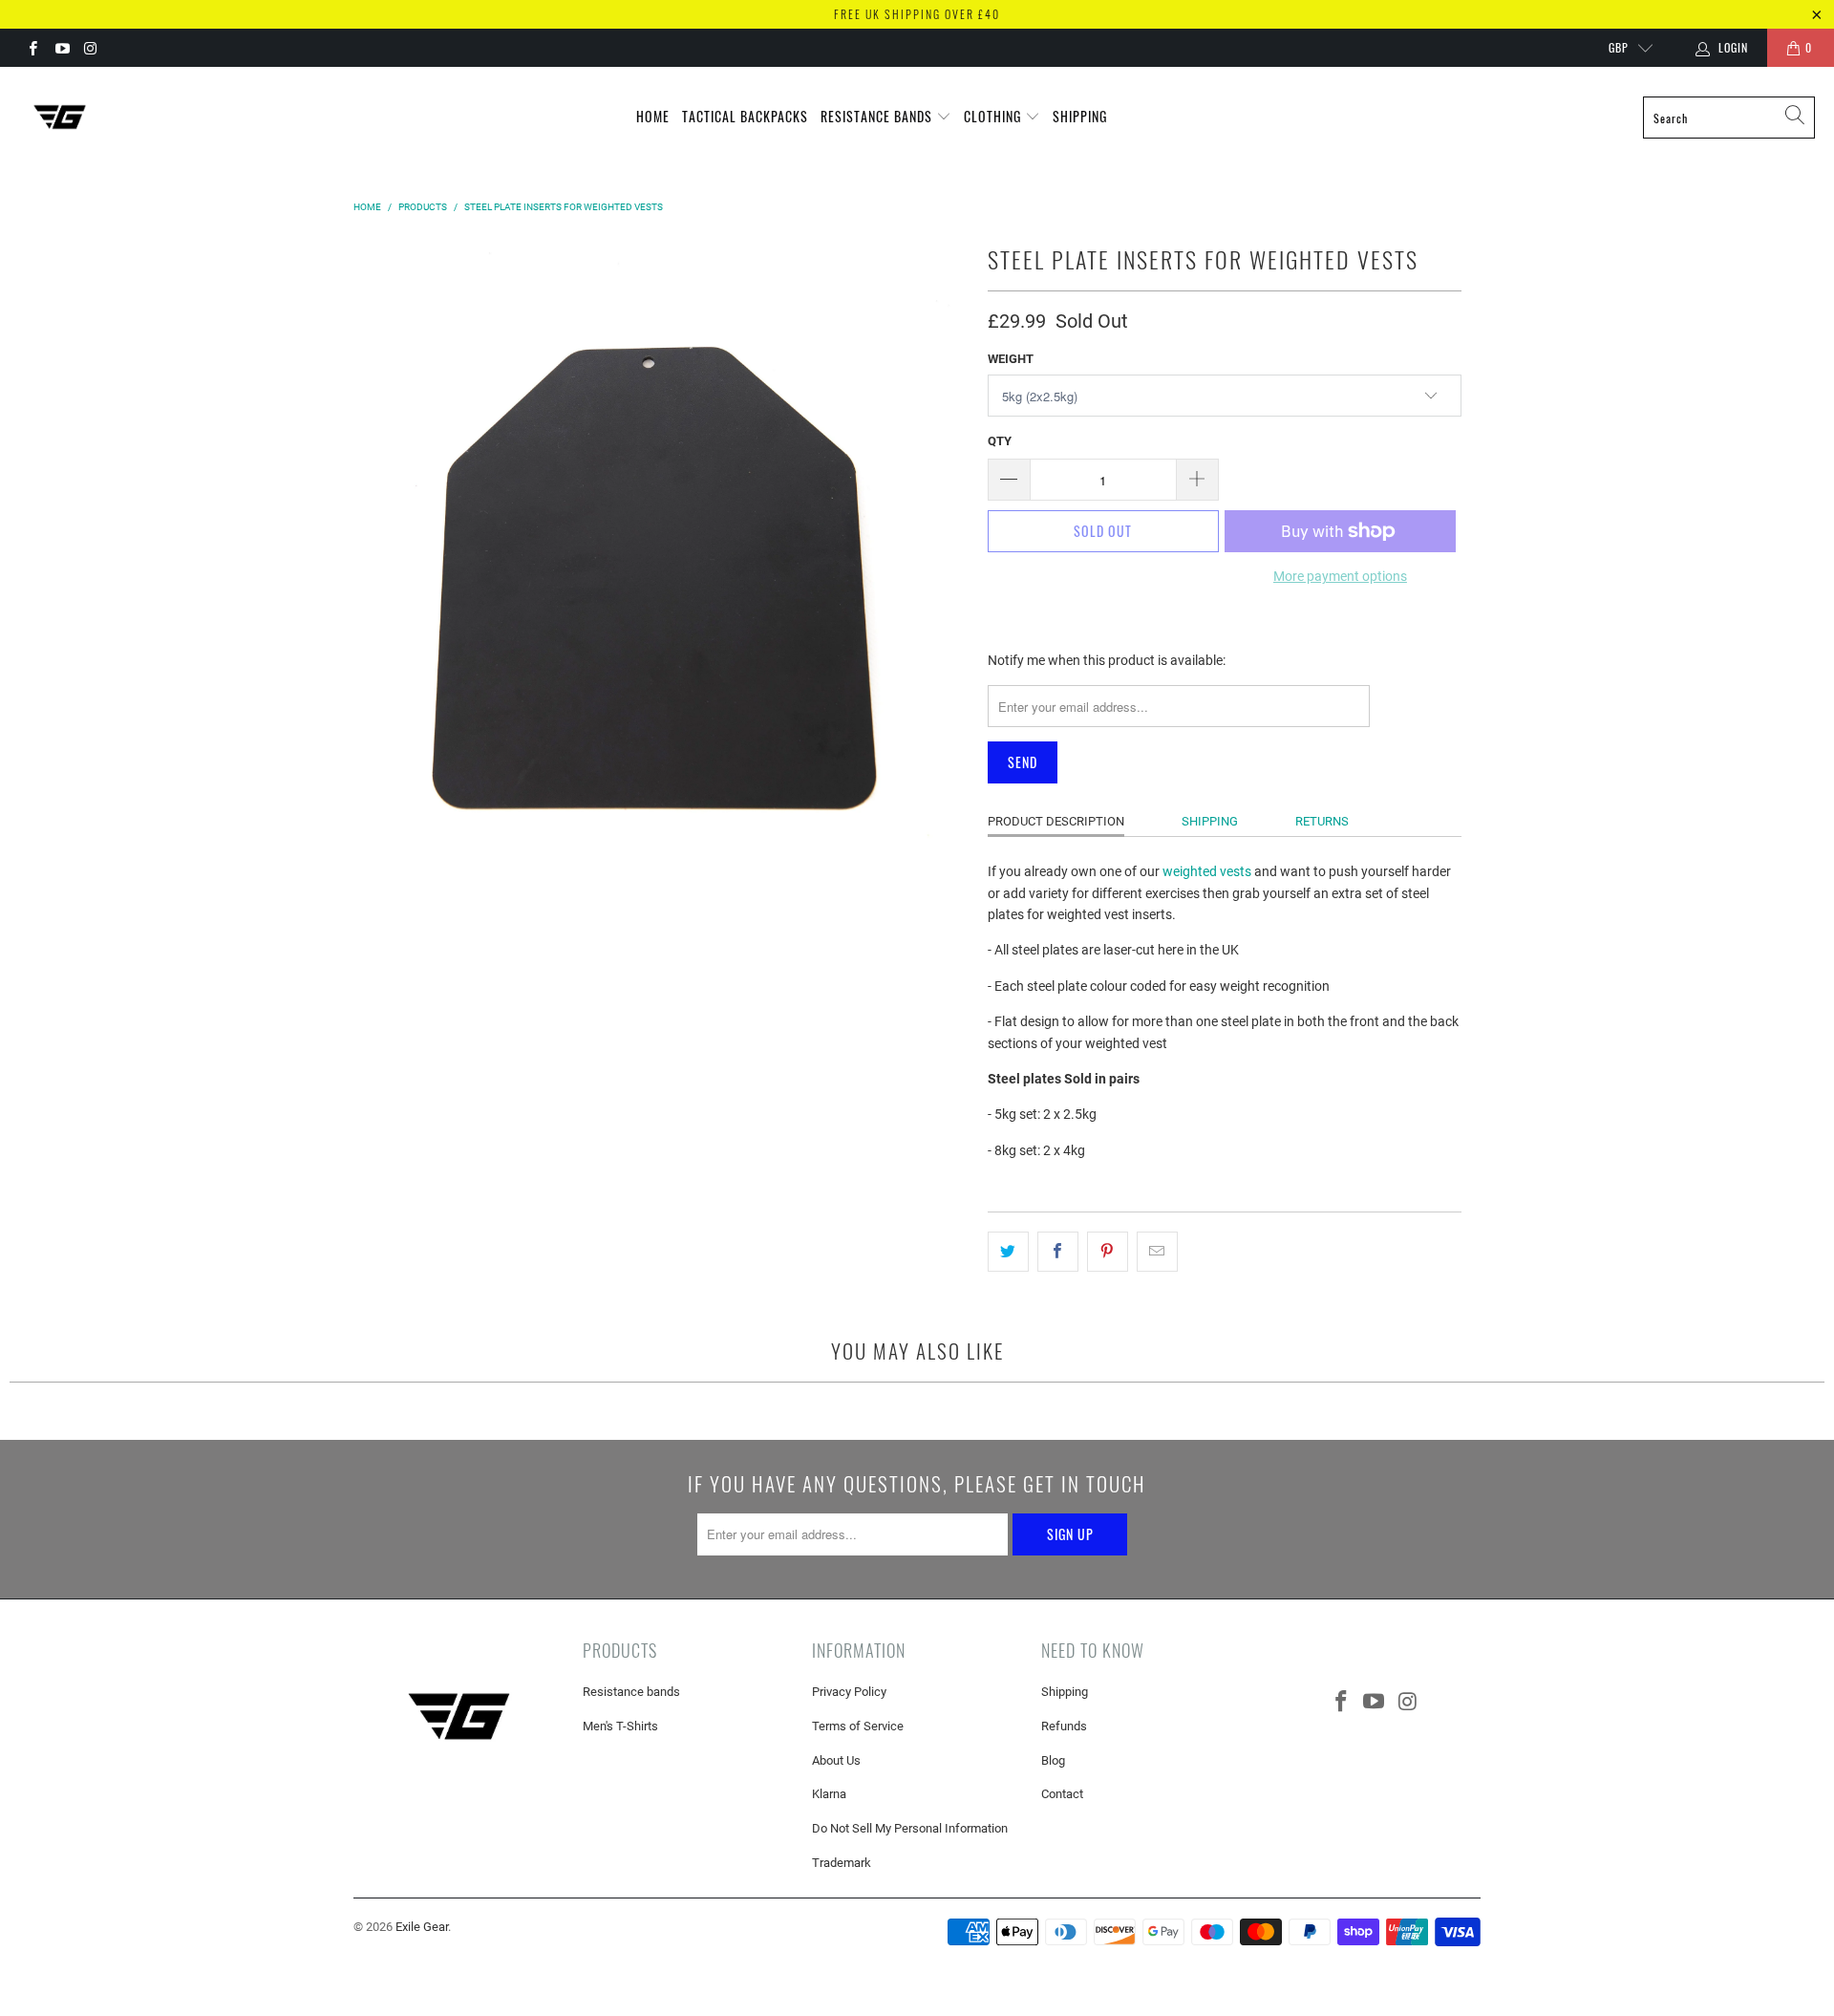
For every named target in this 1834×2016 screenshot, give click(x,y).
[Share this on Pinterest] (1108, 1252)
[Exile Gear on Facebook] (32, 48)
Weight (1011, 359)
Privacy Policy (849, 1692)
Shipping (1080, 116)
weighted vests (1207, 871)
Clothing (994, 116)
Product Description (1056, 821)
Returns (1322, 821)
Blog (1053, 1760)
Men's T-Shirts (620, 1726)
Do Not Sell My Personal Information (910, 1828)
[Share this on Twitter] (1008, 1252)
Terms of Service (858, 1726)
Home (653, 116)
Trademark (842, 1863)
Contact (1062, 1794)
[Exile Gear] (60, 118)
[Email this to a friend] (1157, 1252)
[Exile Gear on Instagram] (90, 48)
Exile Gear (422, 1927)
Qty (1000, 441)
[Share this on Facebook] (1058, 1252)
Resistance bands (631, 1692)
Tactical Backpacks (745, 116)
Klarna (829, 1794)
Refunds (1064, 1726)
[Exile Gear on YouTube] (61, 48)
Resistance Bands (878, 116)
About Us (836, 1760)
